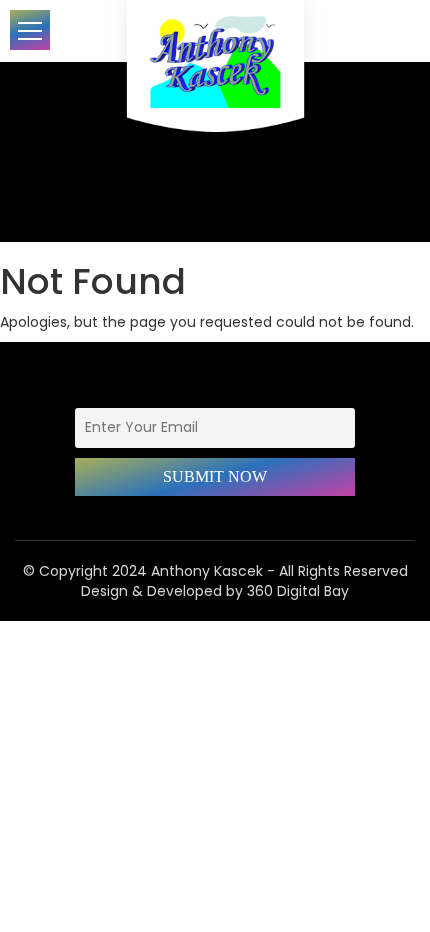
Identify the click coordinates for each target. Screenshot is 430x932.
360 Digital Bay (298, 591)
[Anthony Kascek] (215, 74)
